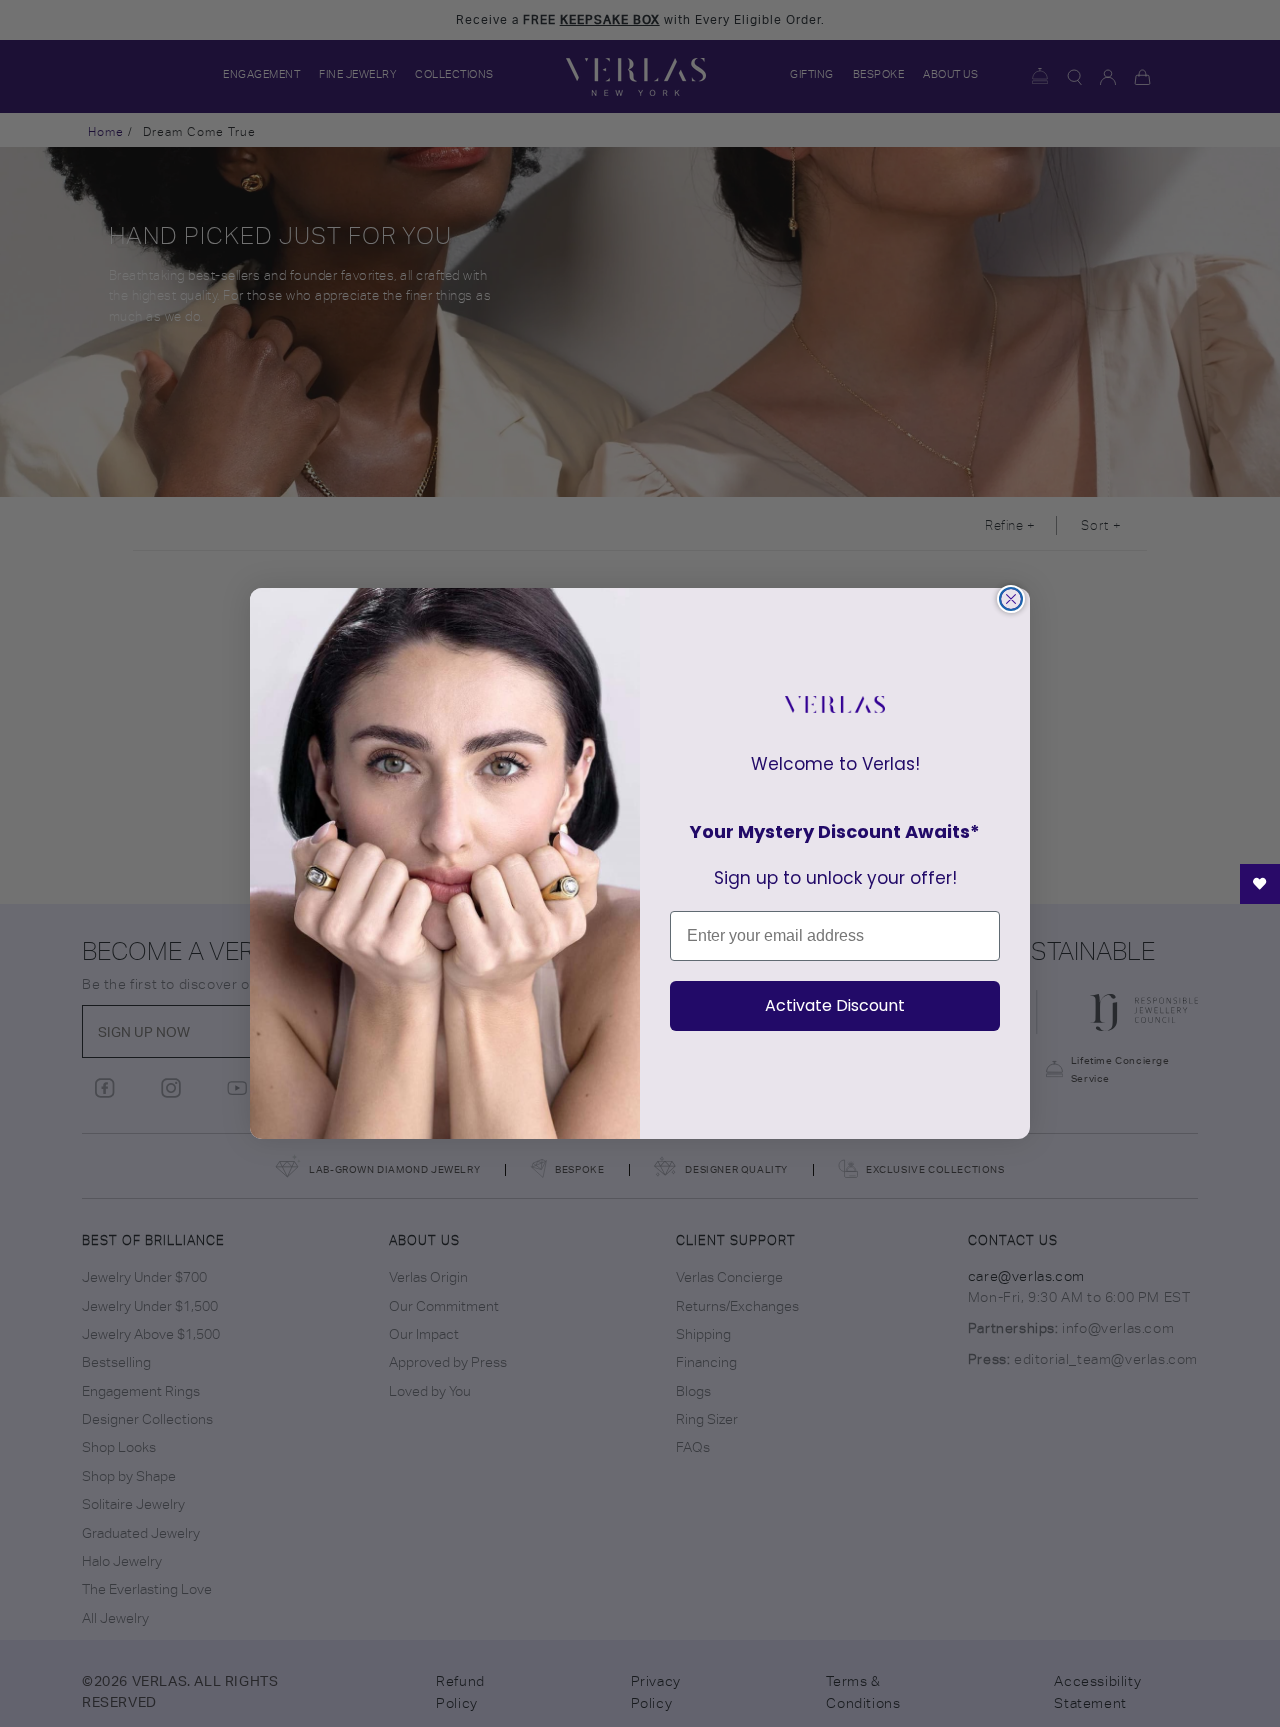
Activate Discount (835, 1005)
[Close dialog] (1011, 599)
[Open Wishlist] (1260, 884)
